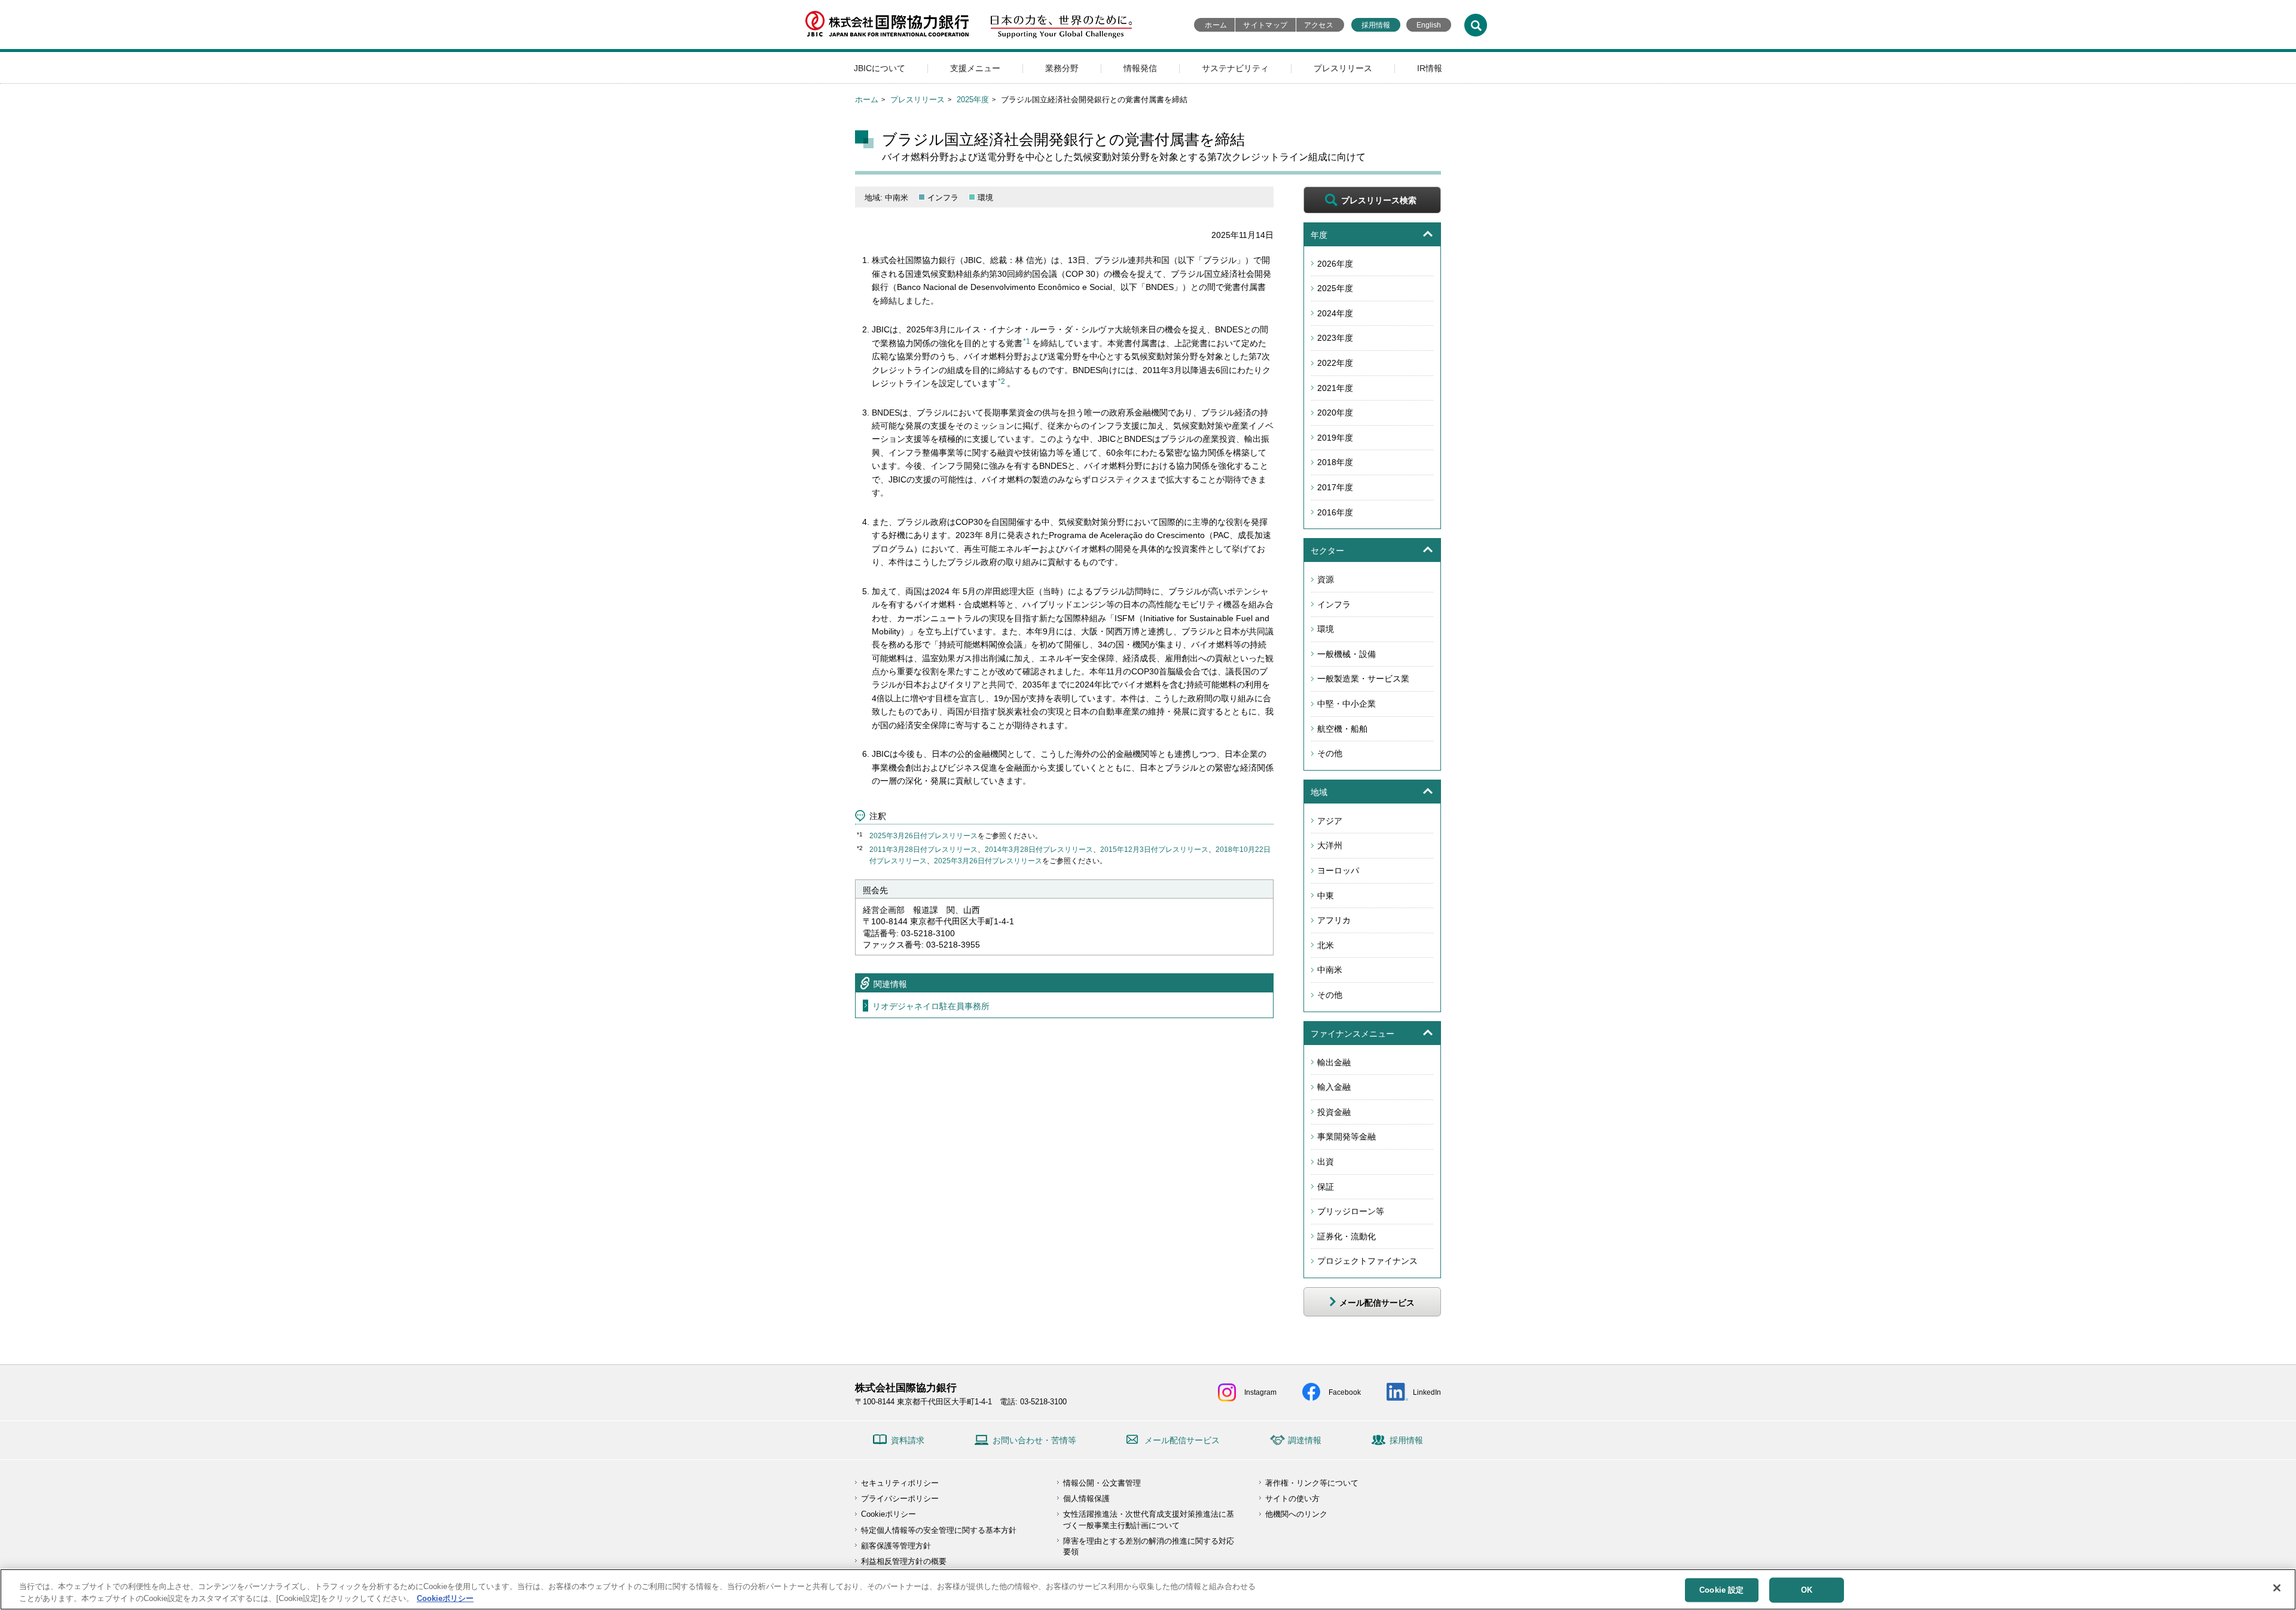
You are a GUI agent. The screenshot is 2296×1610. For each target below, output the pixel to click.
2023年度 (1335, 338)
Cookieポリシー (889, 1514)
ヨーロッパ (1338, 870)
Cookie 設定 (1721, 1590)
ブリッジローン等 (1351, 1211)
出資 (1326, 1162)
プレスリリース (1343, 68)
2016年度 (1335, 512)
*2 (1002, 381)
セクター (1327, 551)
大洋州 (1330, 845)
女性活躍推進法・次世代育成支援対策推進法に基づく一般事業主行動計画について (1149, 1519)
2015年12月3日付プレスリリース (1154, 850)
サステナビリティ (1235, 68)
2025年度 (973, 100)
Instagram (1260, 1392)
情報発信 (1140, 68)
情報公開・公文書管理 (1102, 1483)
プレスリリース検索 (1379, 200)
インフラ (1334, 604)
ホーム (1216, 25)
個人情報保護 (1086, 1499)
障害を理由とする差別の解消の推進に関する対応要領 (1149, 1546)
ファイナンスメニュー (1352, 1034)
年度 (1319, 235)
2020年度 (1335, 413)
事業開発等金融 (1347, 1137)
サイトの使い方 (1292, 1499)
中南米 (1330, 970)
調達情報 (1305, 1440)
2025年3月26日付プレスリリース (923, 836)
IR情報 (1430, 68)
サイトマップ (1265, 25)
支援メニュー (975, 68)
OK (1807, 1590)
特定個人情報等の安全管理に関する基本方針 (939, 1530)
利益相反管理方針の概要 (904, 1561)
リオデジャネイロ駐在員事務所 (931, 1006)
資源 (1326, 579)
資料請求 (908, 1440)
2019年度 (1335, 438)
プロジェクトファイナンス (1367, 1261)
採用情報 (1376, 25)
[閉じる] (2277, 1588)
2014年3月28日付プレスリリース (1039, 850)
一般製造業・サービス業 (1363, 679)
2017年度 (1335, 487)
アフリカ (1334, 920)
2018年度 (1335, 462)
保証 (1326, 1187)
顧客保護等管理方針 (896, 1546)
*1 (1027, 341)
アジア (1330, 821)
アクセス (1319, 25)
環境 (1326, 629)
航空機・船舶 (1342, 729)
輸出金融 (1334, 1062)
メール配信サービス (1182, 1440)
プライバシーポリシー (900, 1499)
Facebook (1345, 1392)
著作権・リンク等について (1312, 1483)
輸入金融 (1334, 1087)
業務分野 (1062, 68)
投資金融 (1334, 1112)
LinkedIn (1427, 1392)
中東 (1326, 896)
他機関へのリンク (1296, 1514)
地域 (1319, 792)
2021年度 (1335, 388)
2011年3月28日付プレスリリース (923, 850)
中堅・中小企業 (1347, 704)
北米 (1326, 945)
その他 (1330, 753)
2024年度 (1335, 313)
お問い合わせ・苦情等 (1034, 1440)
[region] (1148, 1589)
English (1429, 25)
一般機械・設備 (1347, 654)
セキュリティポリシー (900, 1483)
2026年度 (1335, 264)
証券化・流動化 (1347, 1236)
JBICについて (880, 68)
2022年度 (1335, 363)
